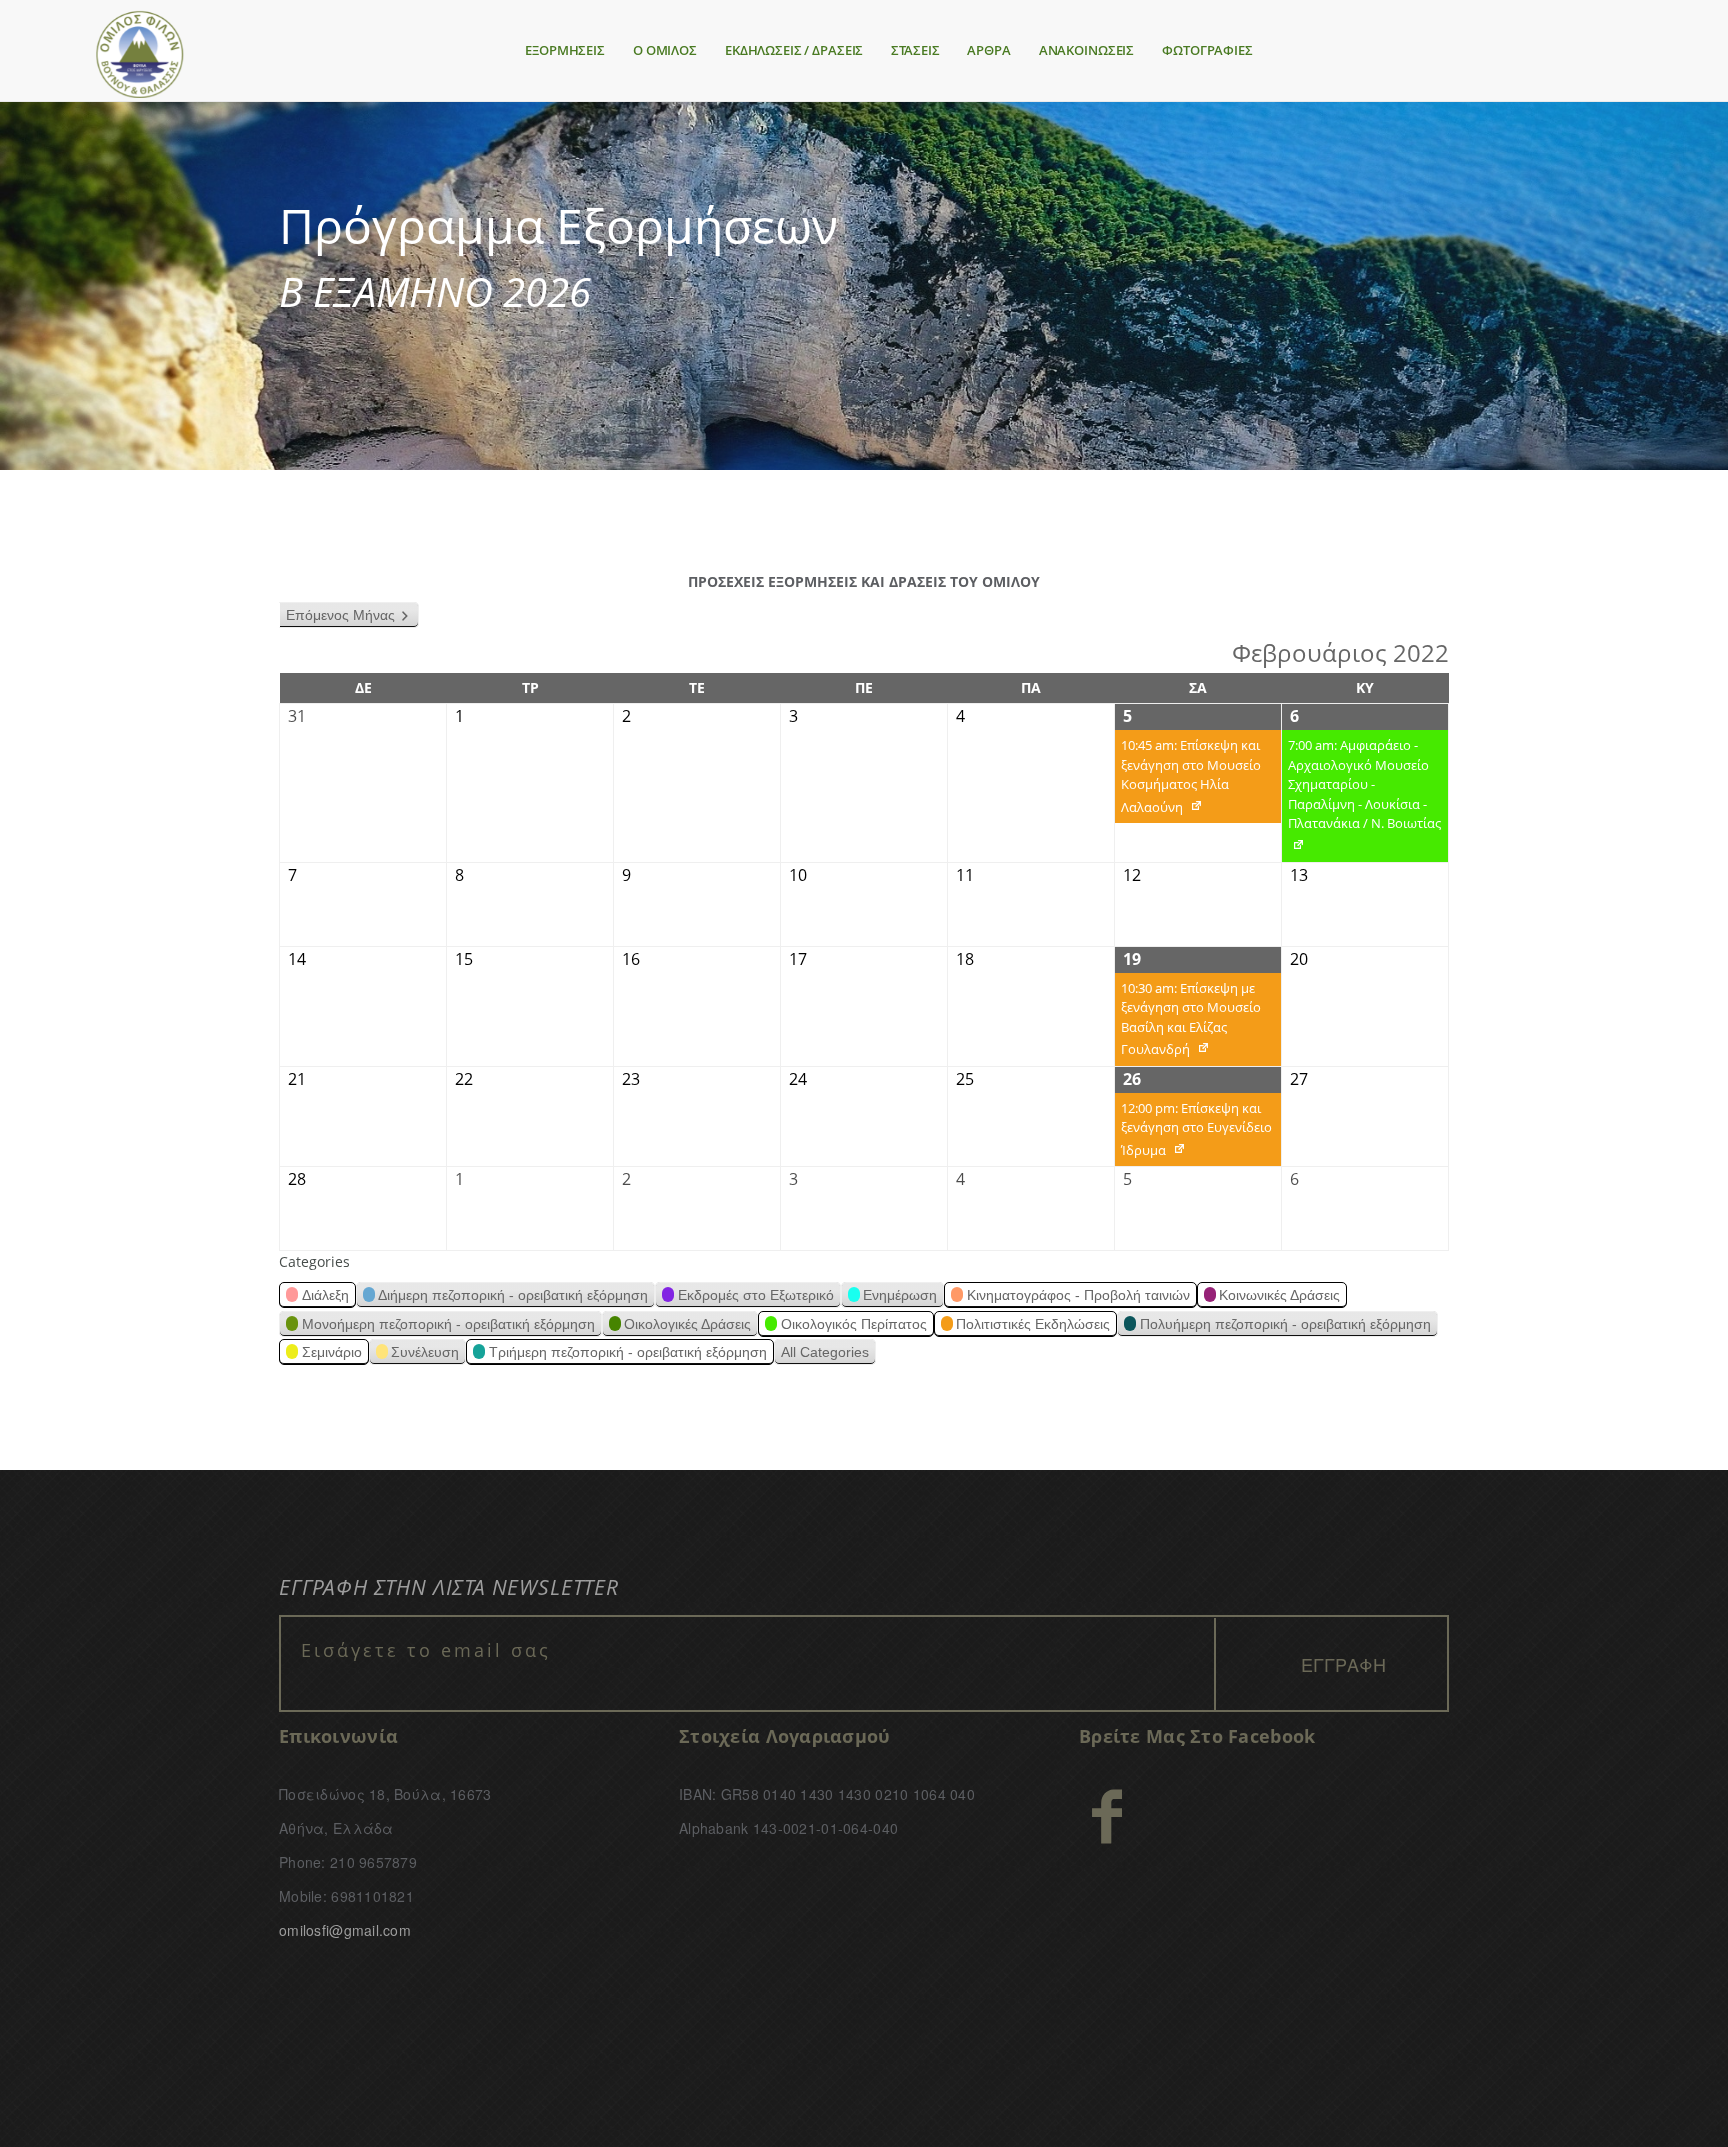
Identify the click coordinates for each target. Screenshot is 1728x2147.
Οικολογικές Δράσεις (687, 1324)
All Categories (825, 1352)
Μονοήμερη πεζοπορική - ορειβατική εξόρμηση (448, 1324)
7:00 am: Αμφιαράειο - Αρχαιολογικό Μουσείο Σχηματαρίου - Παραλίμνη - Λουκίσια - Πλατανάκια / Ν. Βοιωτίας (1361, 799)
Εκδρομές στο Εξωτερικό (756, 1295)
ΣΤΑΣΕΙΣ (915, 50)
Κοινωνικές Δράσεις (1279, 1295)
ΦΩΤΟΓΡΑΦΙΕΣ (1207, 50)
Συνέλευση (425, 1352)
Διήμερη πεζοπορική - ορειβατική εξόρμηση (513, 1295)
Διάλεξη (325, 1295)
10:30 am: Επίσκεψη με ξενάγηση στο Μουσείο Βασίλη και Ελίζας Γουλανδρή (1188, 1022)
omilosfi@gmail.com (345, 1930)
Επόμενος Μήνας (340, 615)
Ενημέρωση (900, 1295)
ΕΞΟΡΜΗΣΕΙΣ (565, 50)
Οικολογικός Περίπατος (854, 1324)
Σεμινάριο (332, 1352)
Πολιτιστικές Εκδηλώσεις (1033, 1324)
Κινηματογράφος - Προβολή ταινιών (1078, 1295)
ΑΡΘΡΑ (988, 50)
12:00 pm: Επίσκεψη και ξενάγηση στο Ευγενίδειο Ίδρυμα (1193, 1133)
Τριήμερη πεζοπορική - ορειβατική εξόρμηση (628, 1352)
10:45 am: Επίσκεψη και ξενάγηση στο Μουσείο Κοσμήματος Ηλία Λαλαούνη (1188, 779)
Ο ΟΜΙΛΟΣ (665, 50)
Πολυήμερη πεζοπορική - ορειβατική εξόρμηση (1285, 1324)
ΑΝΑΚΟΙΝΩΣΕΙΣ (1086, 50)
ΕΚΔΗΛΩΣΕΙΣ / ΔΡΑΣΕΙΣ (794, 50)
